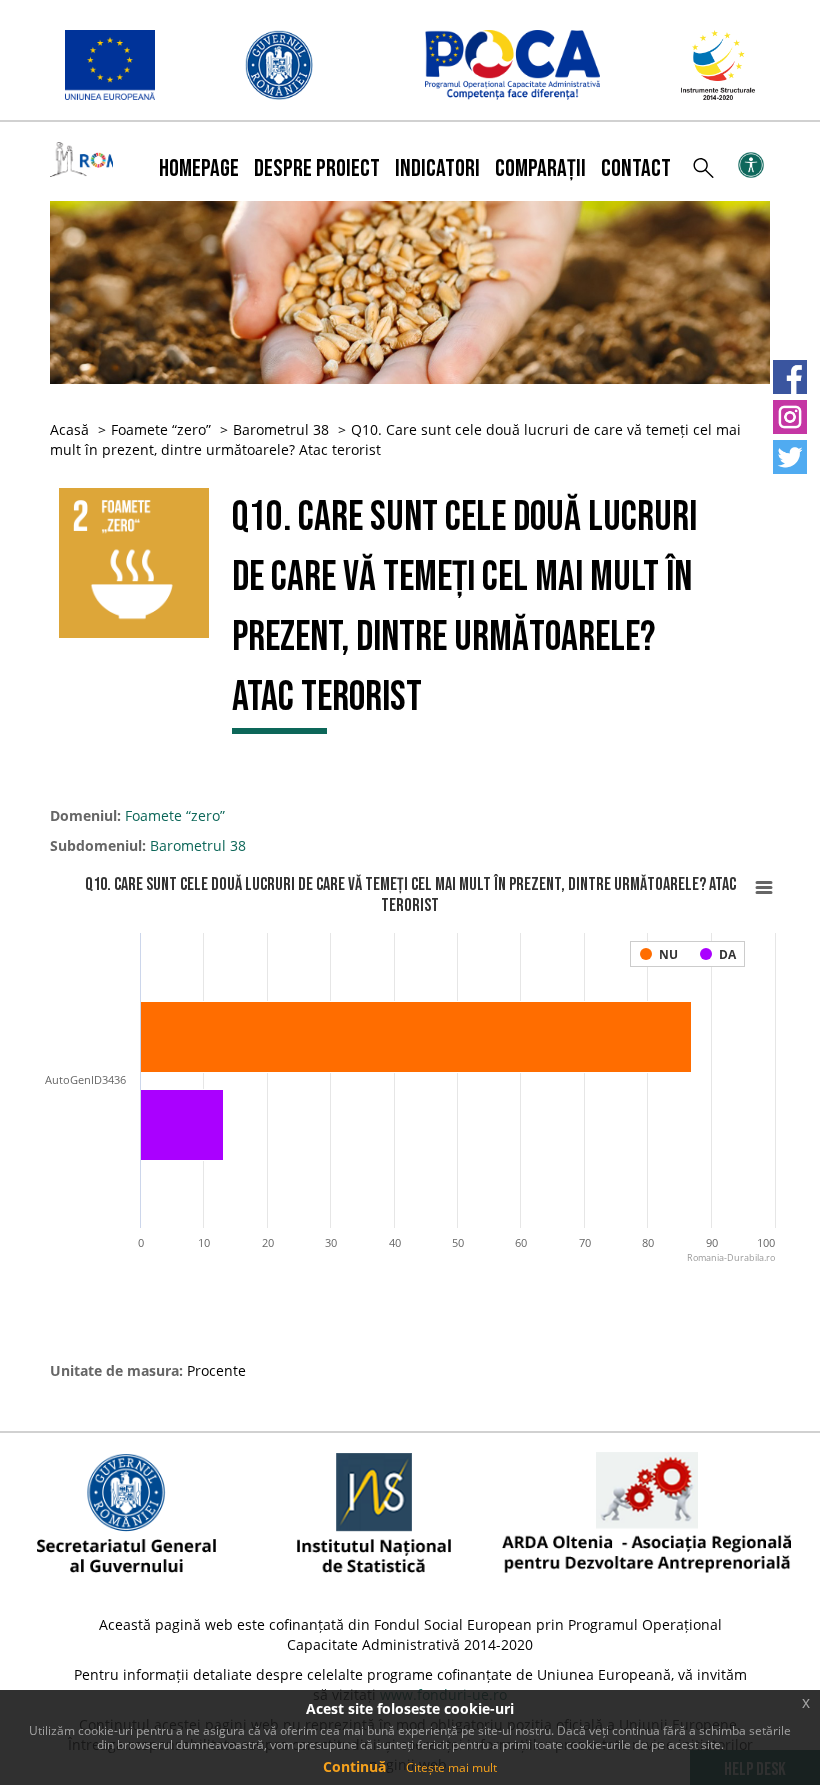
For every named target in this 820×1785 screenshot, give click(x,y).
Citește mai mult (451, 1767)
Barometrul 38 (281, 429)
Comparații (540, 168)
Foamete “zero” (161, 429)
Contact (636, 168)
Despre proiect (317, 168)
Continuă (354, 1766)
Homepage (199, 168)
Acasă (69, 429)
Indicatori (437, 168)
